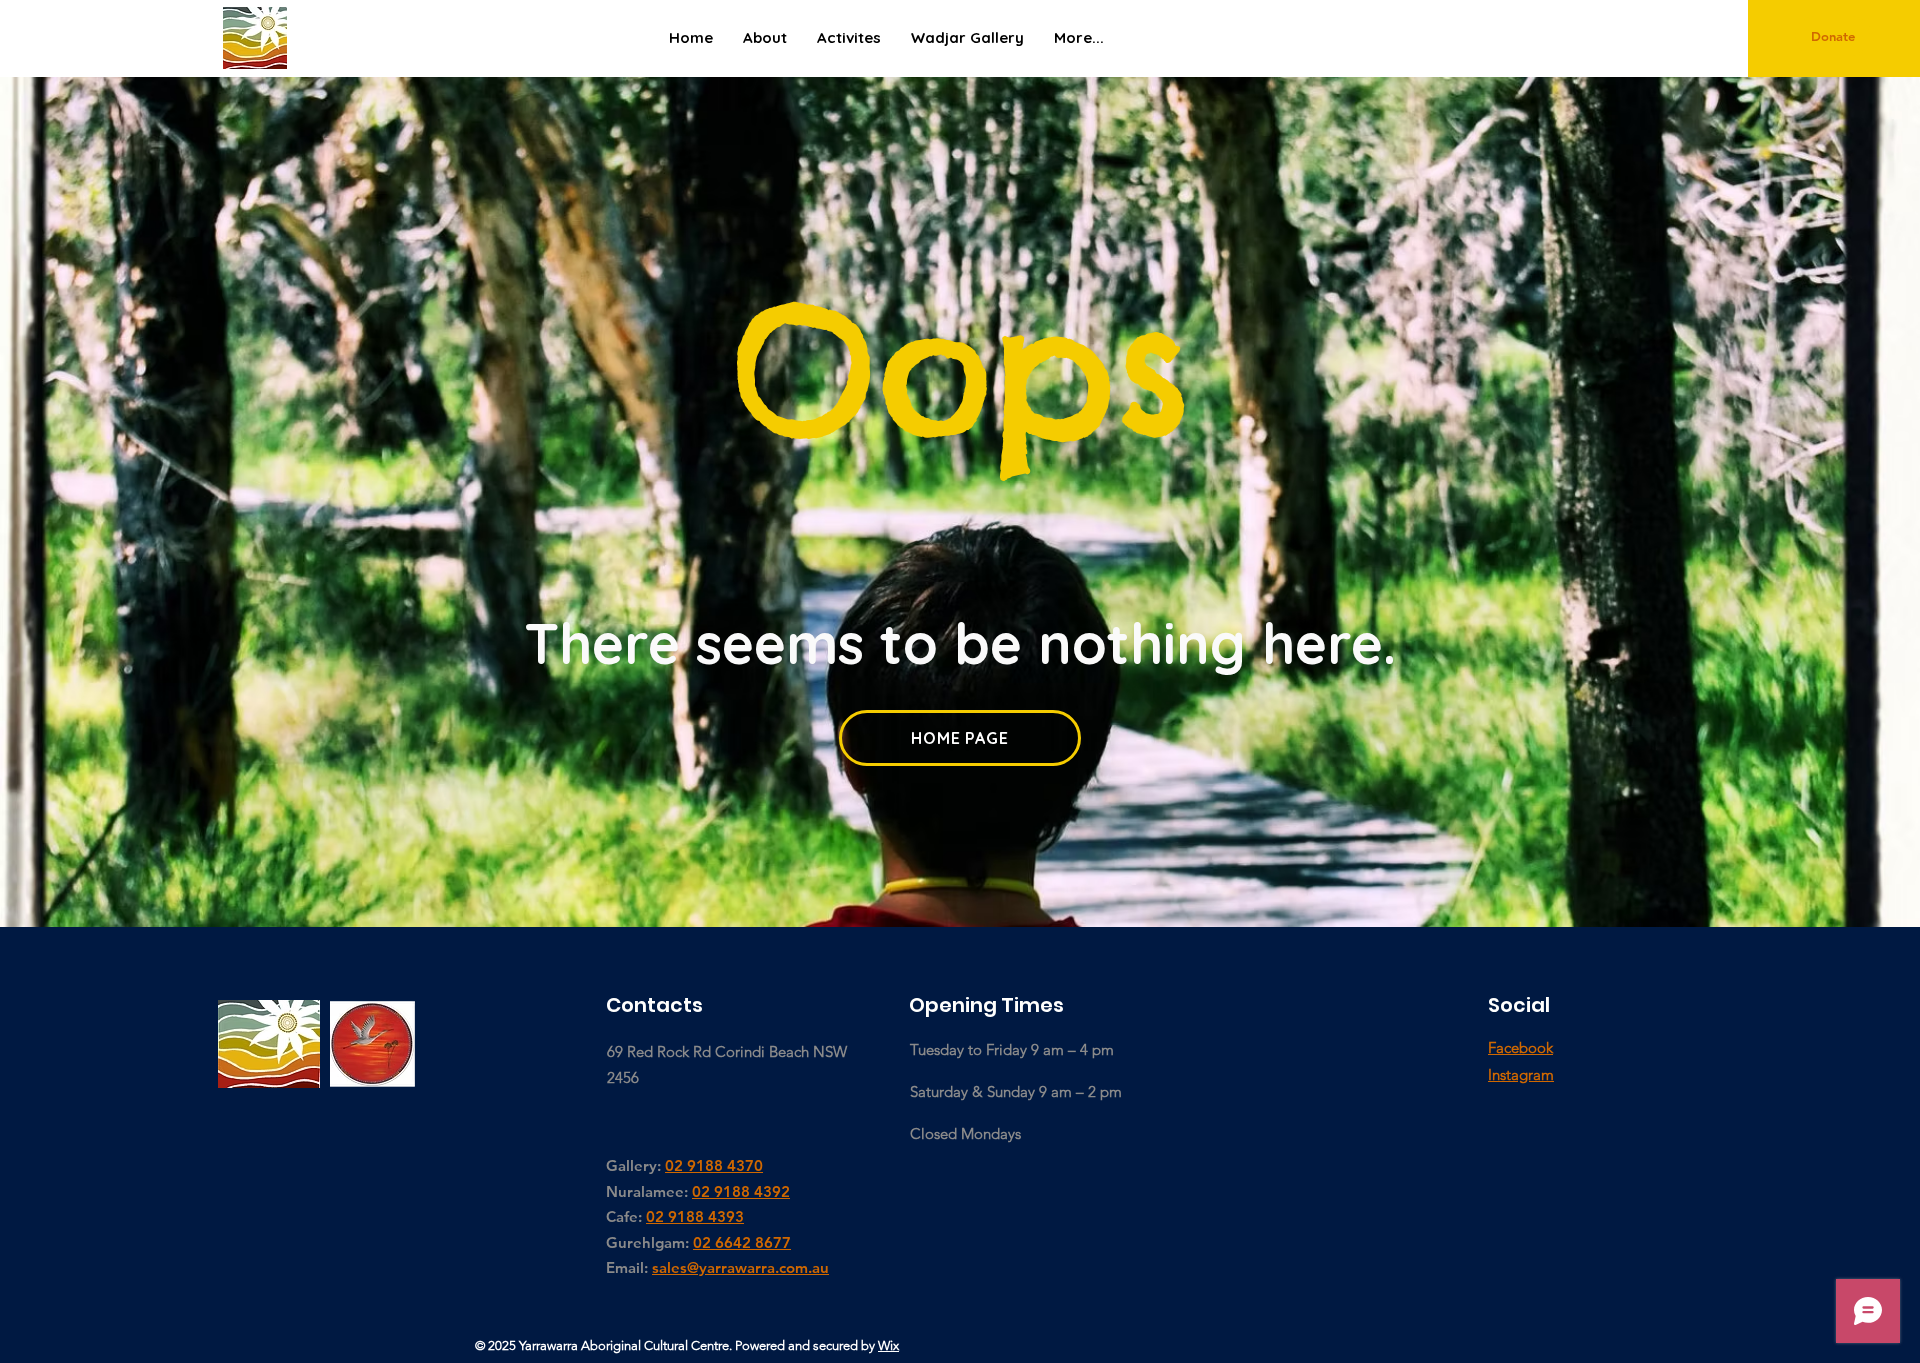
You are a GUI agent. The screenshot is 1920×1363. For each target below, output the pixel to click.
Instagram (1521, 1074)
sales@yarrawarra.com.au (740, 1267)
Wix (888, 1345)
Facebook (1520, 1047)
